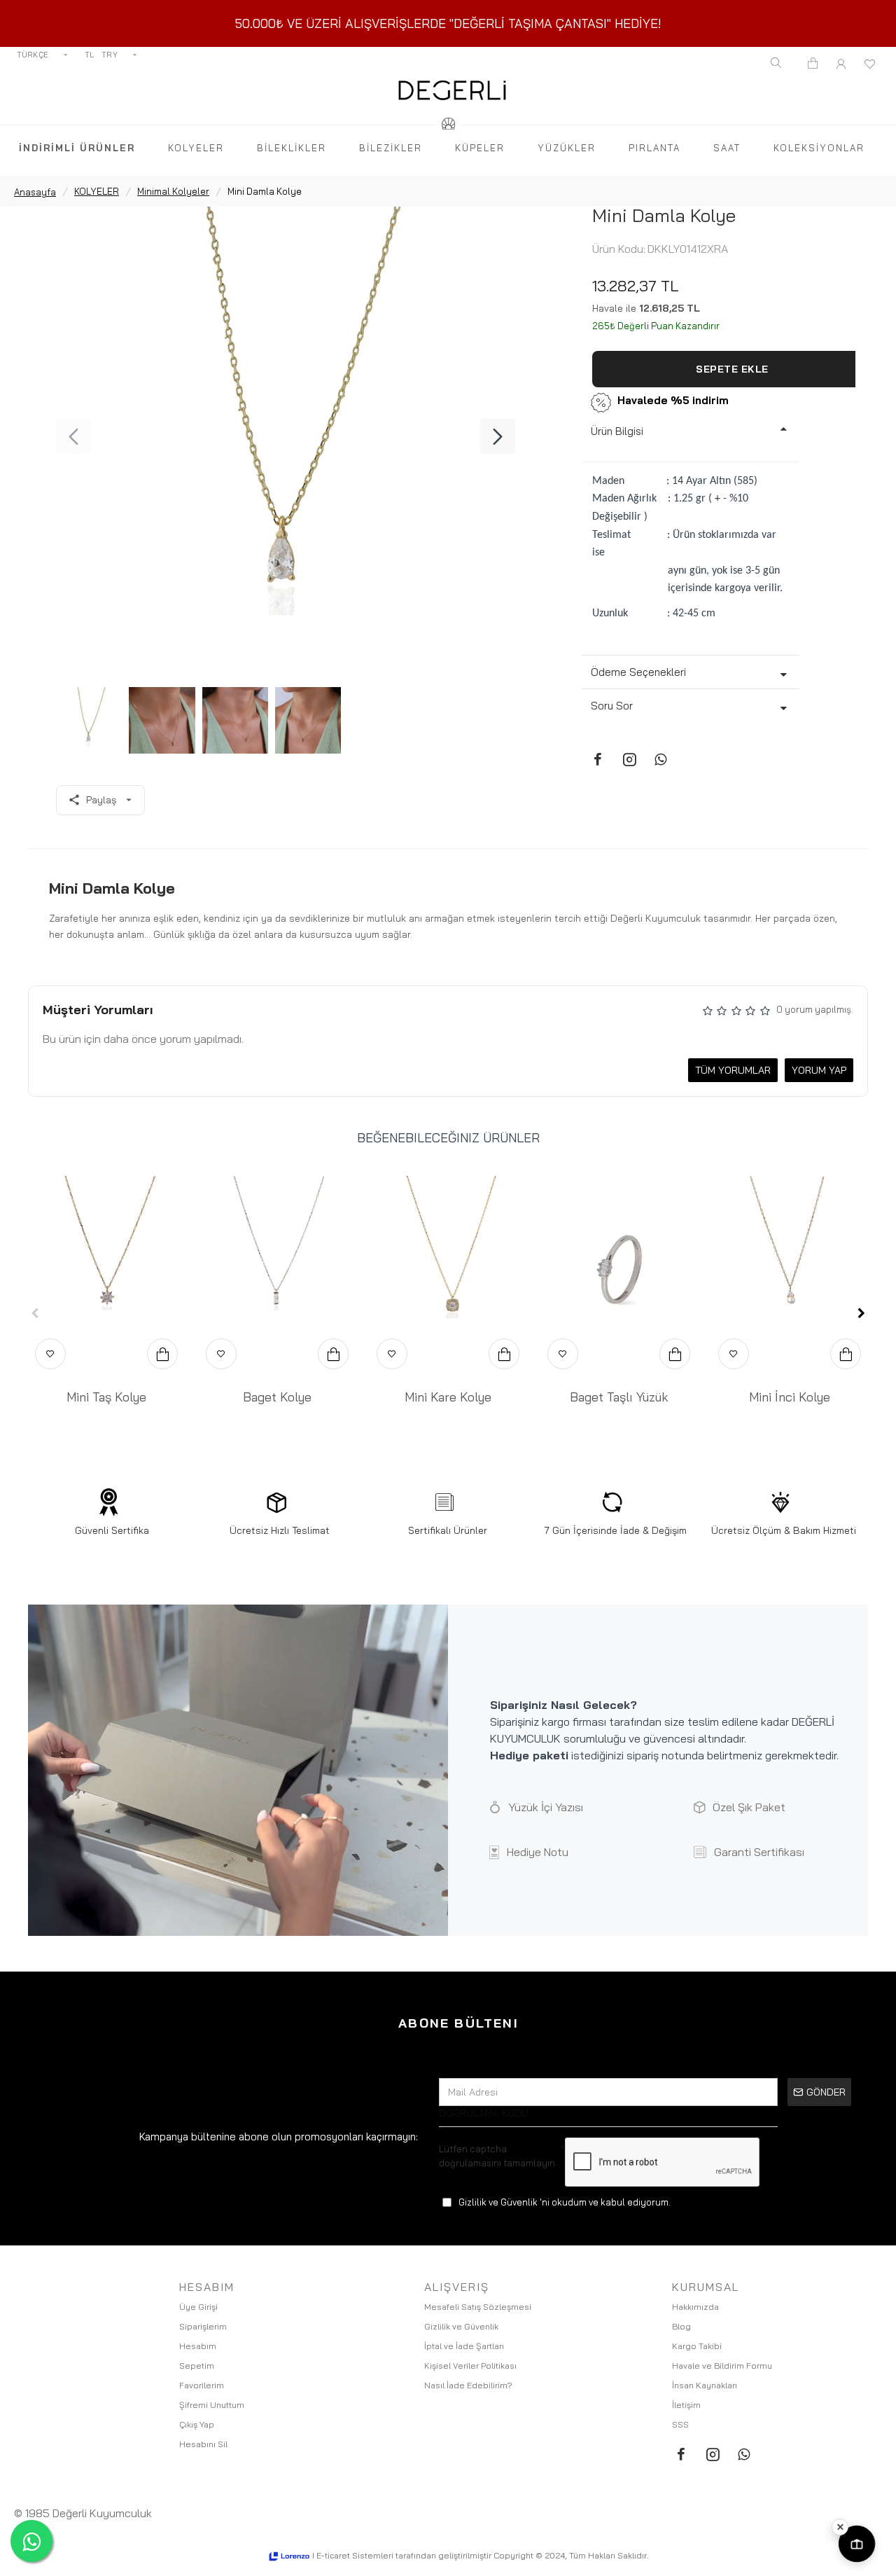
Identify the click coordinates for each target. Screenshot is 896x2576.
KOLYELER (97, 191)
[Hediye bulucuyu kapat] (840, 2527)
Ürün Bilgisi (617, 431)
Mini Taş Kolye (106, 1397)
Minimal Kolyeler (173, 191)
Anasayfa (35, 192)
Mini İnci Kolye (790, 1397)
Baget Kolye (277, 1397)
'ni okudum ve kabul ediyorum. (565, 2202)
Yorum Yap (819, 1070)
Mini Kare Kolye (448, 1397)
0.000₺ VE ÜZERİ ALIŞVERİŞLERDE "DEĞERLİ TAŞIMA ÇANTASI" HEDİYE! (452, 23)
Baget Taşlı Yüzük (619, 1397)
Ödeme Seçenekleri (638, 672)
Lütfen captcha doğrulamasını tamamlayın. (498, 2156)
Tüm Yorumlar (733, 1070)
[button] (73, 436)
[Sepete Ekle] (162, 1354)
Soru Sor (612, 706)
